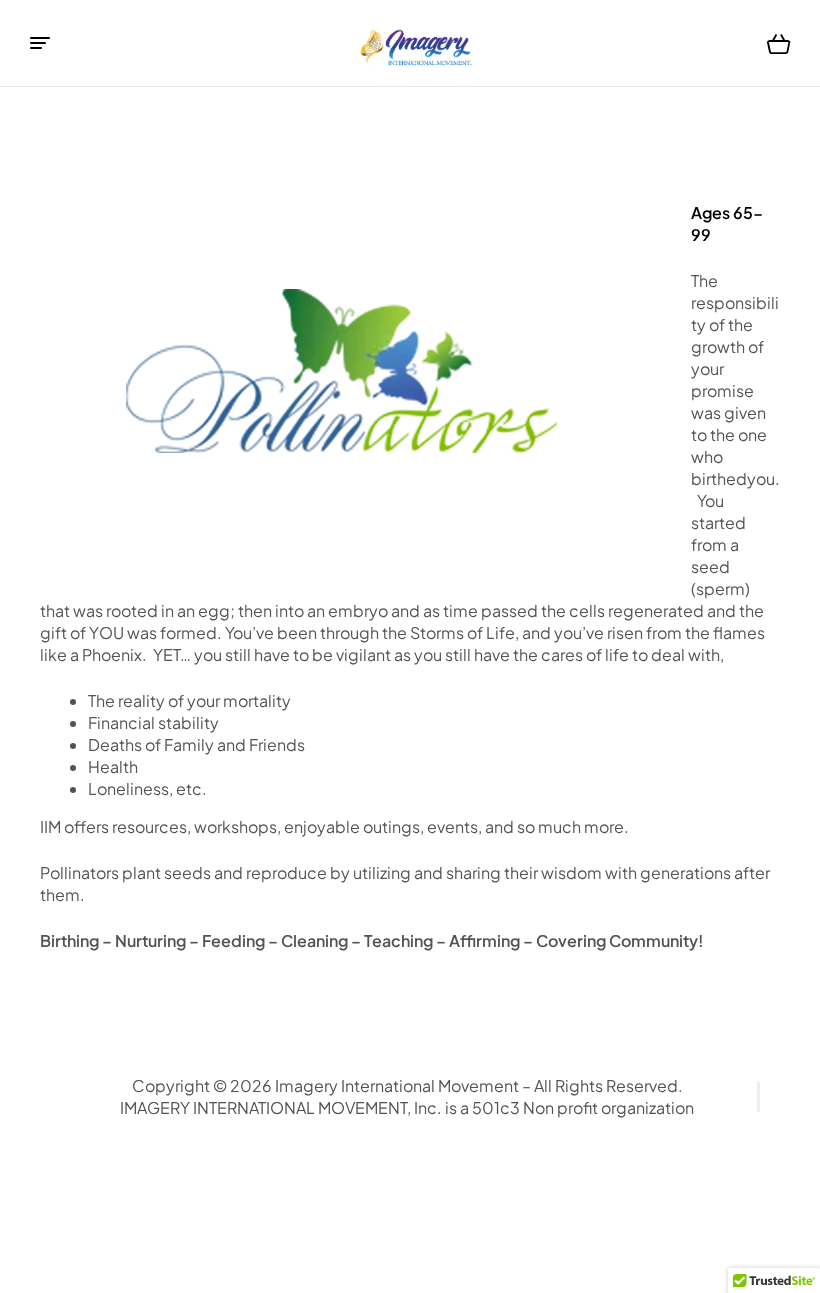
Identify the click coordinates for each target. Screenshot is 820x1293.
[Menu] (40, 43)
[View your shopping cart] (778, 43)
